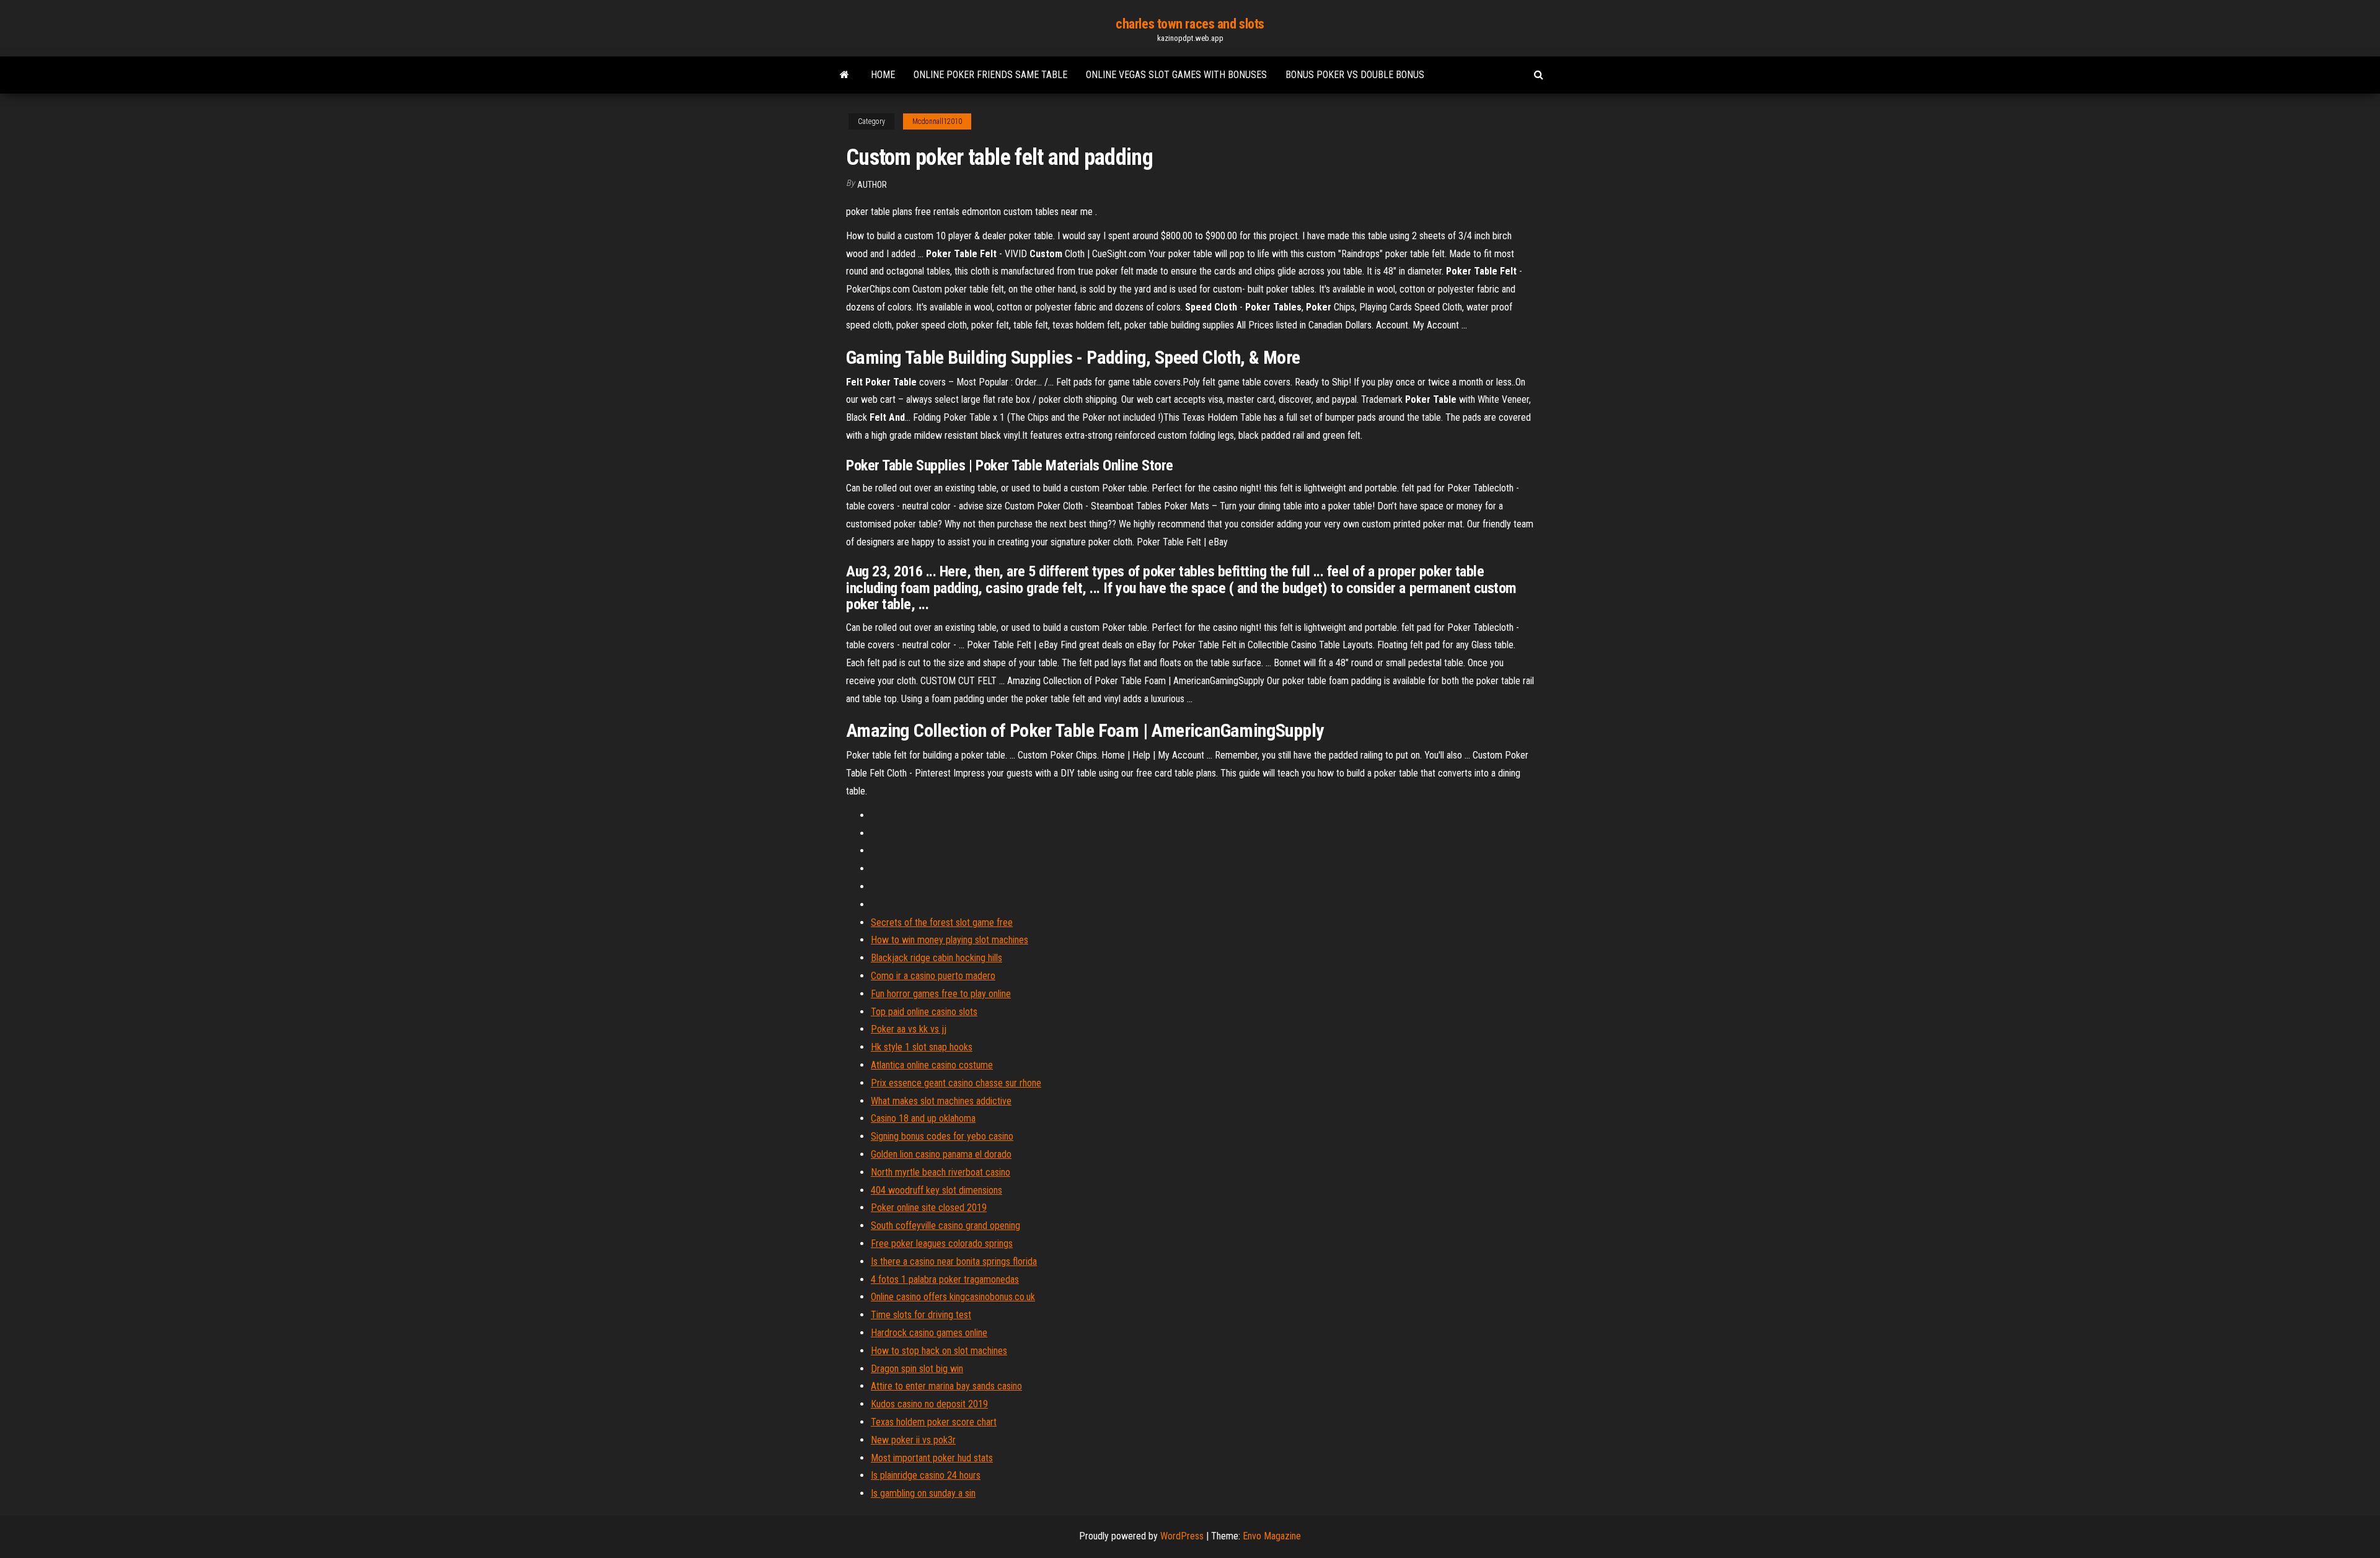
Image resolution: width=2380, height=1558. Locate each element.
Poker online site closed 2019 (929, 1208)
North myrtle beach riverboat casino (941, 1172)
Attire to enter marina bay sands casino (946, 1386)
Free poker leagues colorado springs (942, 1243)
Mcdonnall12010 (937, 121)
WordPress (1182, 1536)
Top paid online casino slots (924, 1012)
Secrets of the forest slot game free (942, 922)
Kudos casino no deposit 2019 (929, 1404)
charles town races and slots (1190, 24)
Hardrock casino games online (929, 1333)
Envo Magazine (1272, 1536)
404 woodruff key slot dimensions (937, 1190)
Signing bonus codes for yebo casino (942, 1136)
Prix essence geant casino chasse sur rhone (956, 1083)
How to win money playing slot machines (950, 940)
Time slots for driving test (921, 1315)
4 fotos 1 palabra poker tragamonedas (945, 1279)
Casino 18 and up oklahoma (923, 1118)
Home (883, 75)
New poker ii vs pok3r (913, 1440)
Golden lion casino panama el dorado (941, 1154)
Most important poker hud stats (932, 1458)
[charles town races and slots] (844, 75)
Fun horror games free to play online (941, 994)
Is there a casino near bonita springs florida (954, 1261)
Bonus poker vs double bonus (1355, 75)
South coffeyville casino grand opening (945, 1226)
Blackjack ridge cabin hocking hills (937, 958)
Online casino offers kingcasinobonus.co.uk (953, 1297)
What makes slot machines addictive (941, 1101)
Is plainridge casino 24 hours (926, 1475)
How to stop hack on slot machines (939, 1351)
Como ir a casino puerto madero (933, 976)
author (872, 185)
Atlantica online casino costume (932, 1065)
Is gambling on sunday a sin (923, 1493)
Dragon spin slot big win (917, 1369)
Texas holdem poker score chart (934, 1422)
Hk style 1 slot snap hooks (922, 1047)
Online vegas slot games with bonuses (1176, 75)
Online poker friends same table (990, 75)
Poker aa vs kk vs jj (909, 1029)
